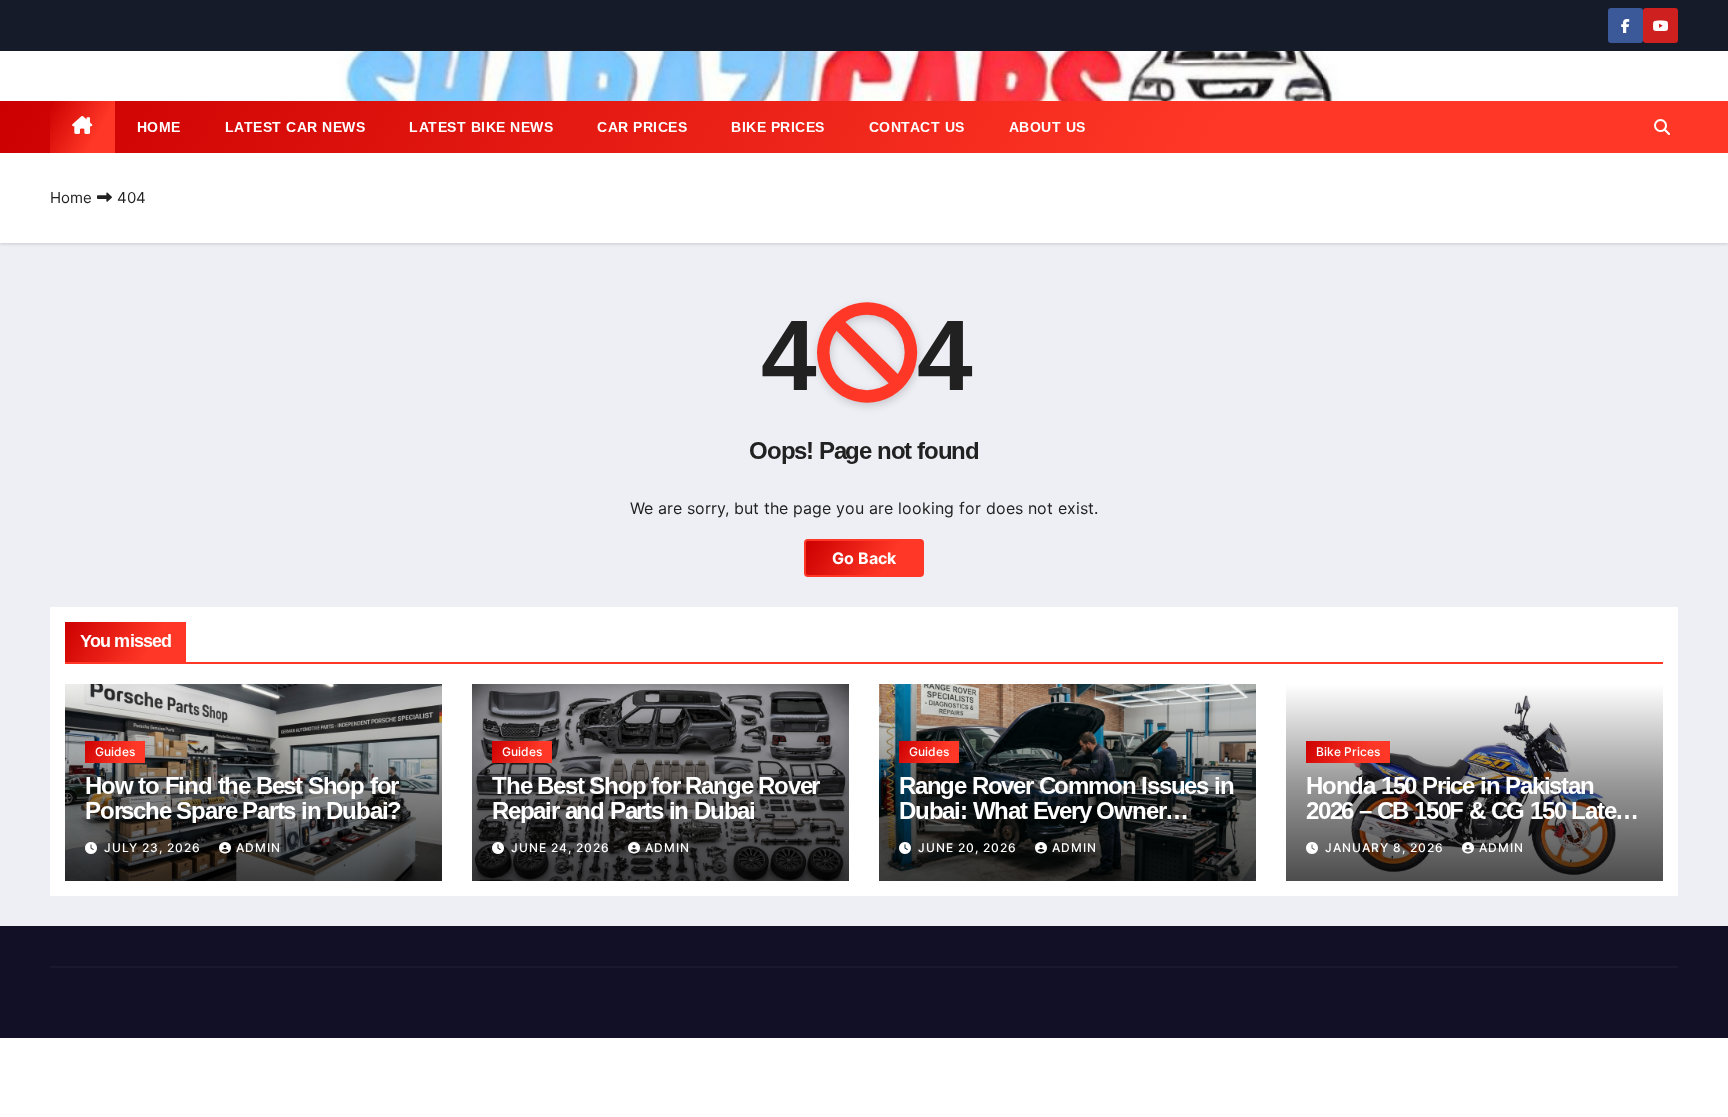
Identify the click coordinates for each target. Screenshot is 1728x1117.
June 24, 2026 (562, 847)
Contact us (917, 127)
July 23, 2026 (154, 847)
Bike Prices (778, 127)
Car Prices (642, 127)
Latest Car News (295, 127)
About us (1047, 127)
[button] (1662, 127)
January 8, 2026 (1386, 847)
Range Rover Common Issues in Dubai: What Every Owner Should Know (1066, 810)
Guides (115, 751)
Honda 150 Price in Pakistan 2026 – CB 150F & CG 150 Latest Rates (1470, 810)
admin (258, 847)
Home (159, 127)
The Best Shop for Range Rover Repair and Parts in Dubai (655, 798)
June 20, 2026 (969, 847)
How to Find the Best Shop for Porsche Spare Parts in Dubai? (243, 798)
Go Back (864, 558)
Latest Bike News (481, 127)
